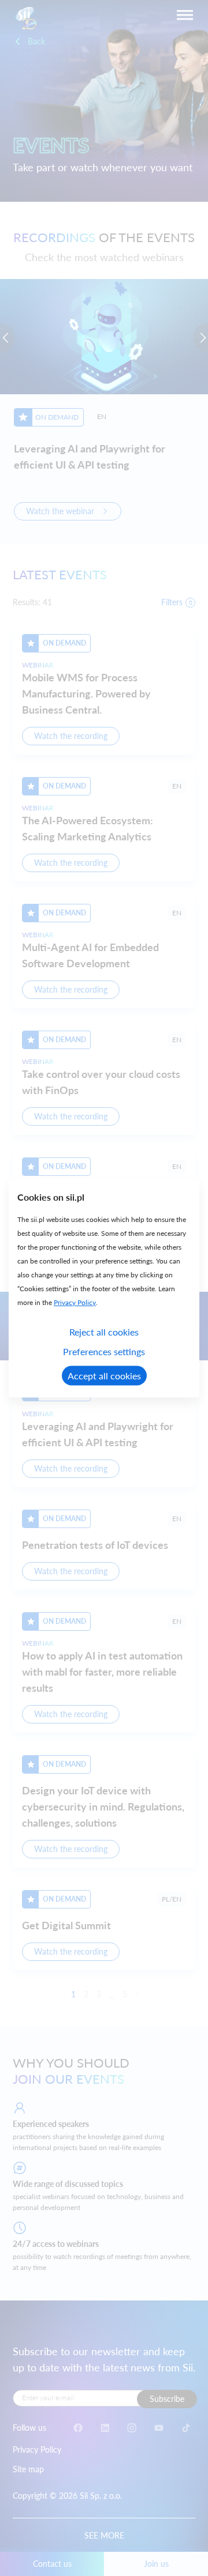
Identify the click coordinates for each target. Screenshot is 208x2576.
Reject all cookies (104, 1331)
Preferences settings (104, 1351)
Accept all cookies (104, 1375)
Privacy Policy (75, 1302)
